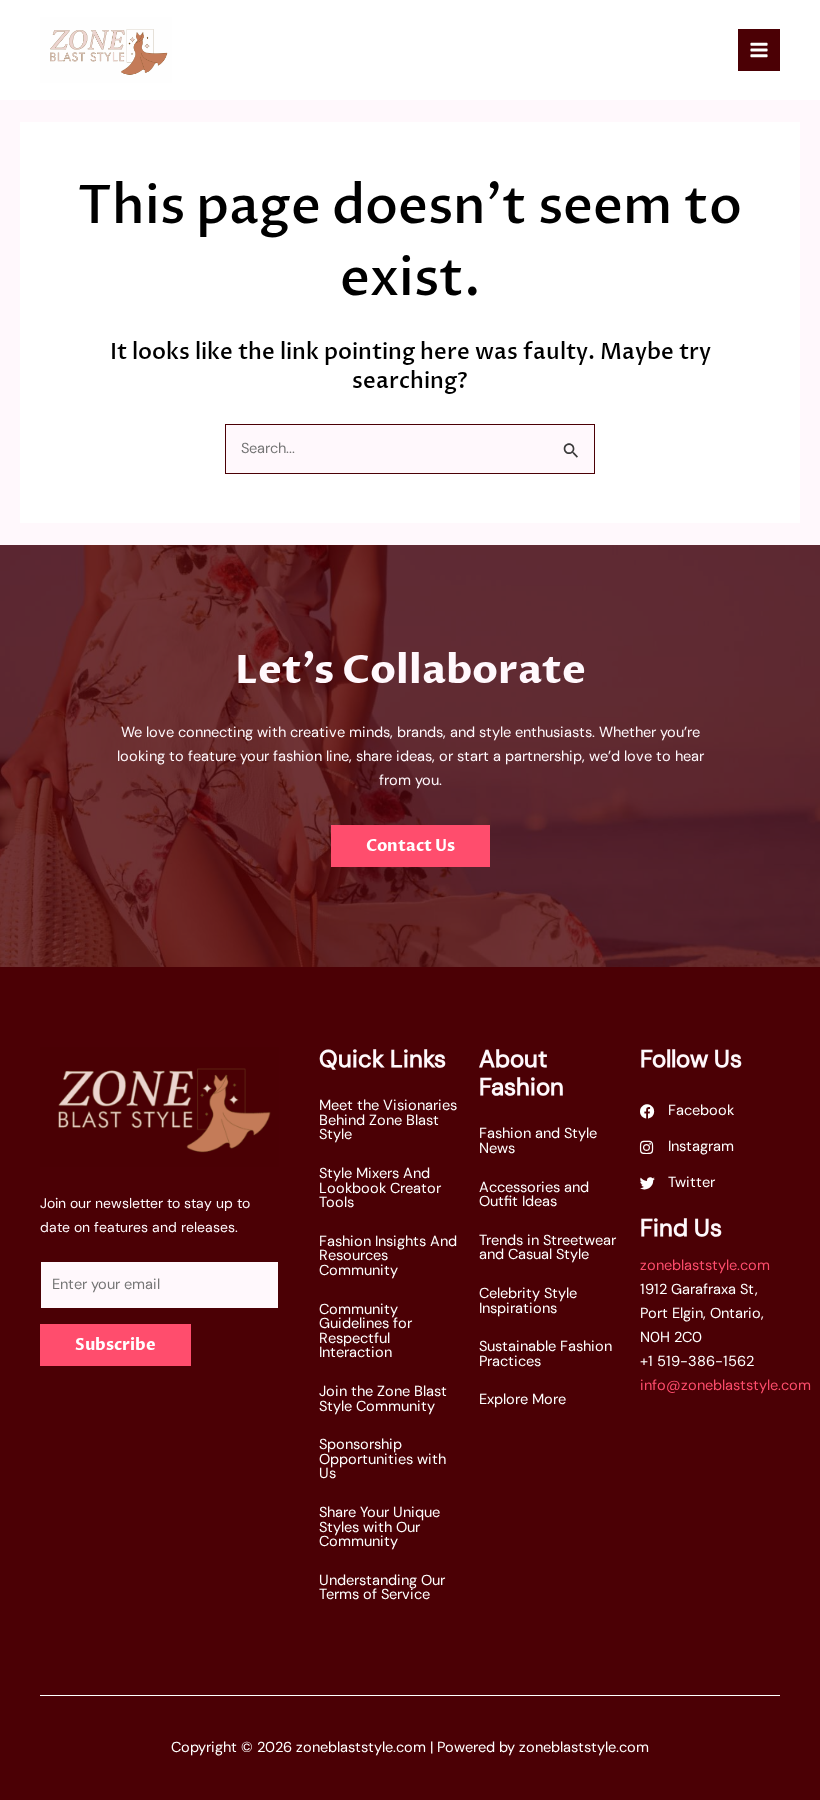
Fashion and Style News (538, 1141)
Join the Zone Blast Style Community (383, 1399)
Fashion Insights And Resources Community (388, 1256)
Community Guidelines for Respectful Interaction (365, 1331)
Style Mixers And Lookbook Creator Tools (380, 1188)
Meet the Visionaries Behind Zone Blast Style (388, 1120)
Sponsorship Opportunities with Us (382, 1459)
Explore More (522, 1399)
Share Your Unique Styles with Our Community (379, 1527)
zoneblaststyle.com (705, 1265)
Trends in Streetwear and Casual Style (547, 1248)
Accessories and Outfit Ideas (534, 1195)
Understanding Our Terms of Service (382, 1588)
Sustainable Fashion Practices (545, 1354)
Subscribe (115, 1345)
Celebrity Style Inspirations (528, 1301)
